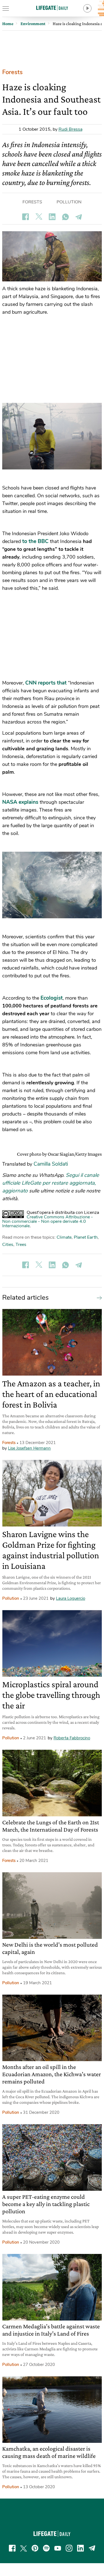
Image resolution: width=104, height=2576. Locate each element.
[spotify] (46, 2548)
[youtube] (58, 2548)
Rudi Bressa (70, 129)
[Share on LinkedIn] (52, 217)
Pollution (69, 202)
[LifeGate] (52, 8)
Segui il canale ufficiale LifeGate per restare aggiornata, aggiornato (51, 1183)
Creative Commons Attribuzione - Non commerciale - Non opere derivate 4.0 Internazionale (48, 1221)
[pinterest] (35, 2548)
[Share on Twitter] (39, 217)
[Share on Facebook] (26, 217)
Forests (12, 72)
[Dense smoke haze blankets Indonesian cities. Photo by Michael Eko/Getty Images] (52, 436)
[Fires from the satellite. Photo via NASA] (52, 885)
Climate (64, 1237)
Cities (8, 1245)
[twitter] (24, 2548)
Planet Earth (86, 1237)
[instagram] (69, 2548)
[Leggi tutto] (98, 1297)
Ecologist (52, 998)
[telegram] (92, 2548)
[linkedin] (80, 2548)
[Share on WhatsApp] (65, 217)
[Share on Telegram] (79, 217)
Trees (21, 1245)
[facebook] (12, 2548)
